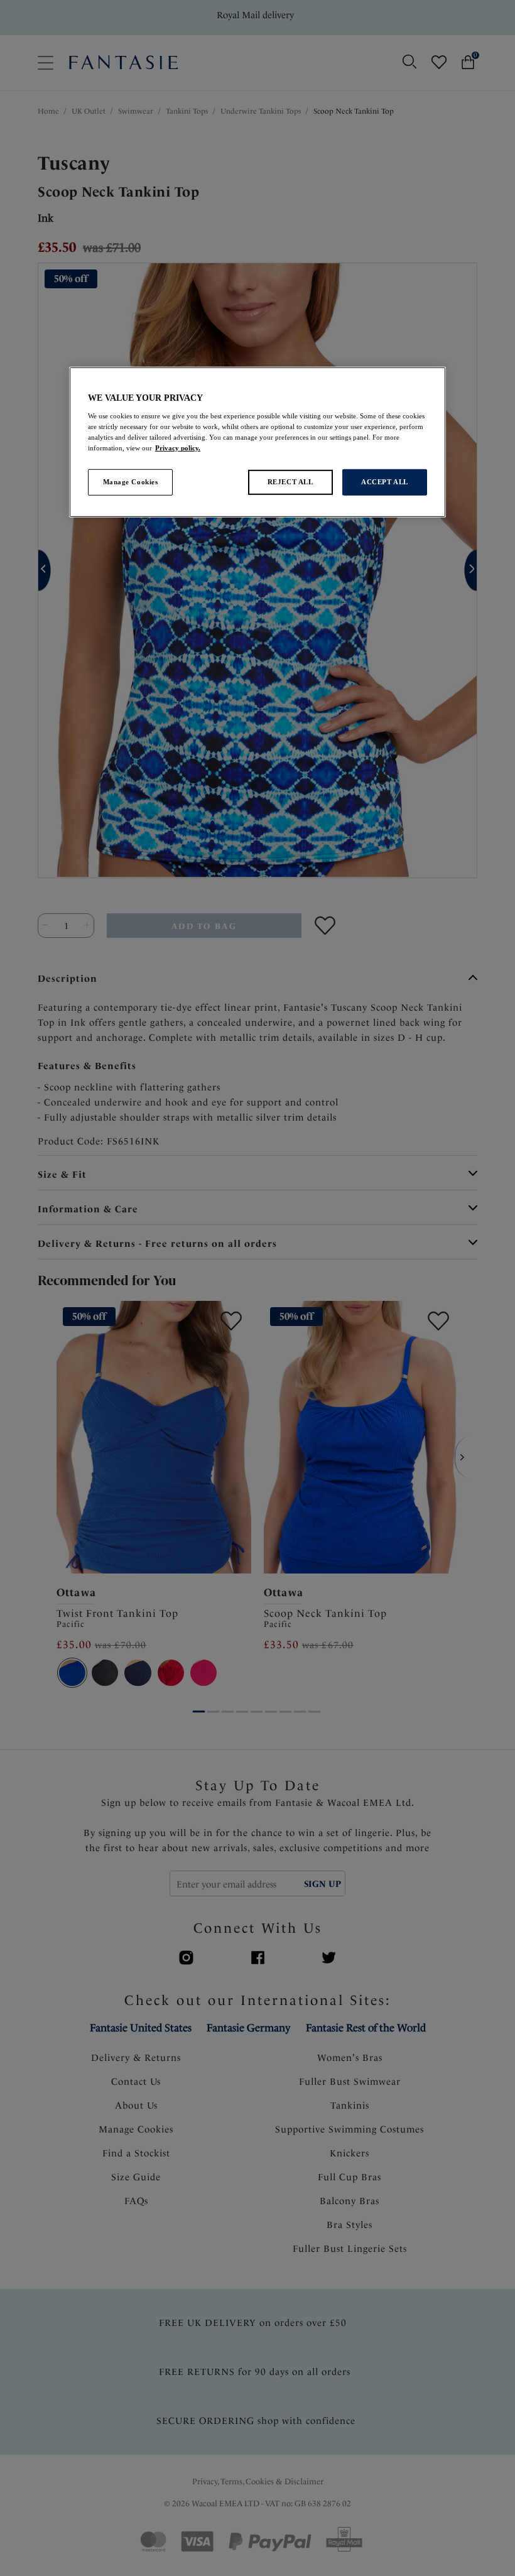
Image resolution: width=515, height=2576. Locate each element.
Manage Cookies (131, 482)
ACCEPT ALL (385, 482)
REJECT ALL (290, 482)
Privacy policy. (178, 448)
